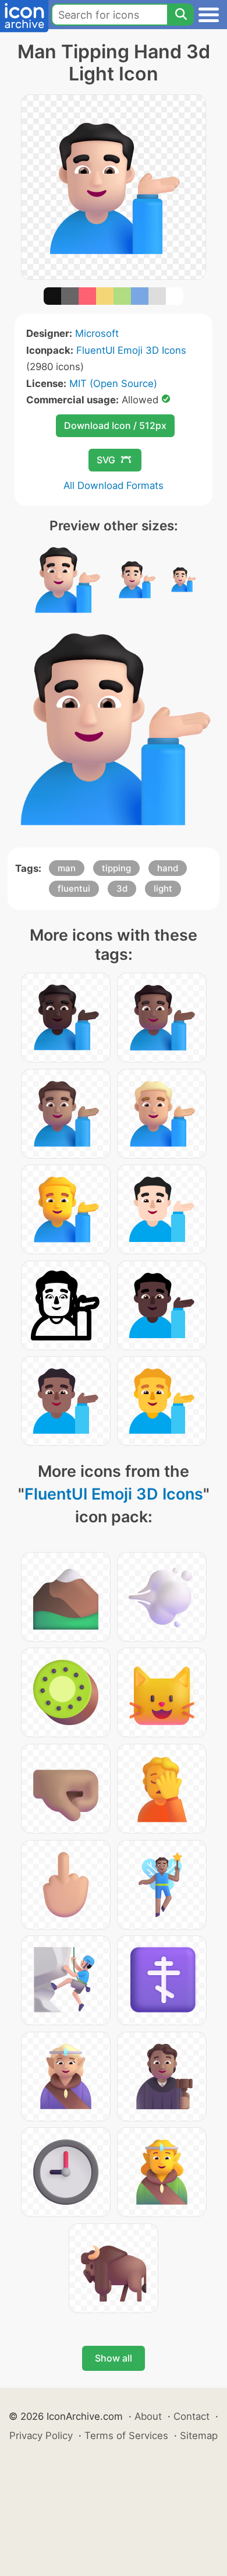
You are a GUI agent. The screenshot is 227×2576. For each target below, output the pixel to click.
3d (122, 888)
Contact (191, 2416)
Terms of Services (126, 2436)
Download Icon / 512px (115, 425)
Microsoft (97, 333)
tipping (116, 868)
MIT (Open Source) (113, 383)
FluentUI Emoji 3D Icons (131, 350)
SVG (106, 460)
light (163, 888)
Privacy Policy (41, 2436)
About (148, 2416)
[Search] (180, 15)
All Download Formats (114, 485)
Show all (114, 2358)
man (67, 868)
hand (168, 868)
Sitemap (199, 2436)
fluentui (74, 888)
